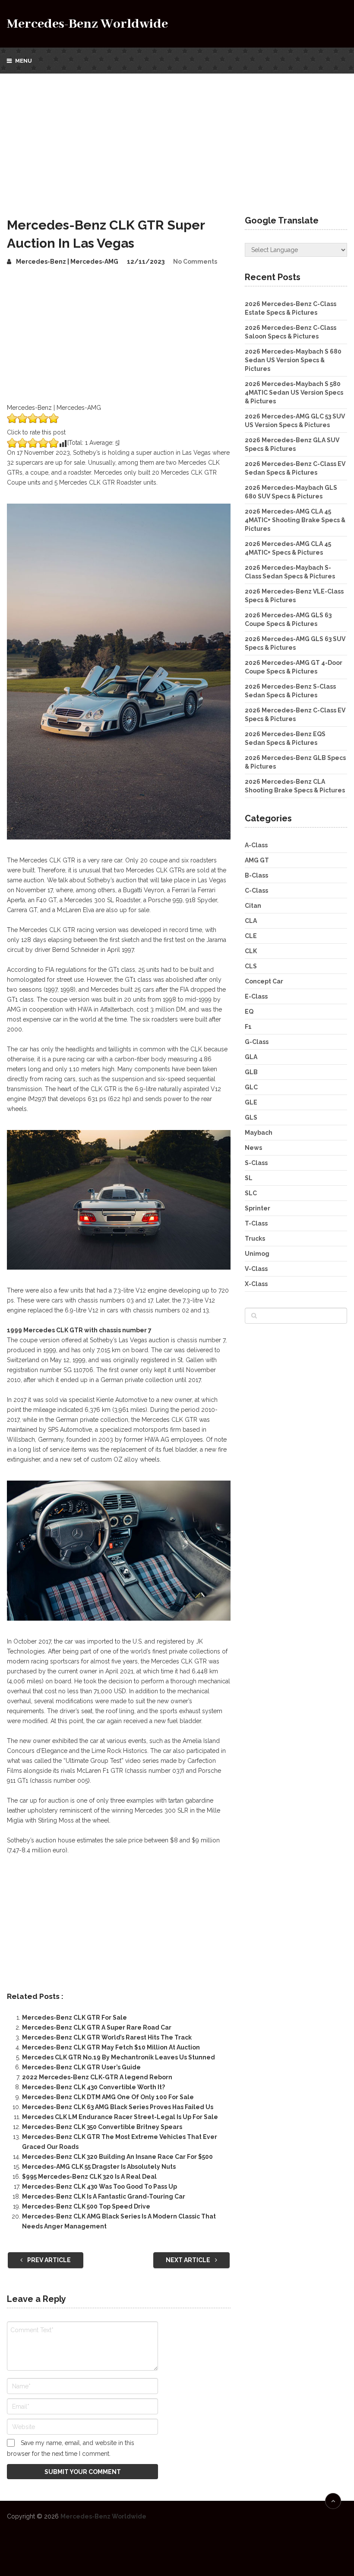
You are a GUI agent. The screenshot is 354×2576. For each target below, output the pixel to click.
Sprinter (258, 1208)
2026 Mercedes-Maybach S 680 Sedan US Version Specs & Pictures (293, 360)
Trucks (255, 1239)
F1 (248, 1027)
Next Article (189, 2260)
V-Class (256, 1269)
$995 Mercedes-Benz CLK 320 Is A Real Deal (89, 2177)
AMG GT (257, 860)
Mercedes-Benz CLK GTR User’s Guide (81, 2067)
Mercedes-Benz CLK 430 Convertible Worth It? (93, 2087)
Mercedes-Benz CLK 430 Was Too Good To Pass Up (100, 2187)
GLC (251, 1087)
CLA (251, 921)
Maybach (259, 1133)
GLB (251, 1072)
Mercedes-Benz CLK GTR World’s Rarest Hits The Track (107, 2037)
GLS (251, 1117)
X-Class (256, 1284)
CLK (251, 951)
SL (249, 1178)
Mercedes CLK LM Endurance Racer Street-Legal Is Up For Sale (120, 2117)
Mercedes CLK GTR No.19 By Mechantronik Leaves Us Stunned (119, 2057)
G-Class (257, 1042)
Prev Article (48, 2260)
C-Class (256, 891)
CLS (251, 966)
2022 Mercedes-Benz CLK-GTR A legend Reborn (97, 2077)
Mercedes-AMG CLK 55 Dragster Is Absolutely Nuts (99, 2167)
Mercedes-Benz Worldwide (87, 24)
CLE (251, 936)
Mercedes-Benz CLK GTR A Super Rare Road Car (97, 2027)
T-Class (256, 1223)
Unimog (257, 1254)
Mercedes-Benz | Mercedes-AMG (67, 262)
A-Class (256, 845)
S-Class (256, 1163)
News (253, 1148)
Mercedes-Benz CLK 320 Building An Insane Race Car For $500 (117, 2157)
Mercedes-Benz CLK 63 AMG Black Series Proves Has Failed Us (118, 2107)
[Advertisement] (177, 138)
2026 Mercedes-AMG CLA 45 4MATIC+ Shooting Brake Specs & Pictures (295, 520)
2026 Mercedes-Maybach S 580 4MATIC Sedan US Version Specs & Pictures (294, 393)
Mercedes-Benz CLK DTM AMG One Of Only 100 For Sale (108, 2097)
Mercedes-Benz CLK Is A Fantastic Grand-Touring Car (104, 2196)
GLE (251, 1102)
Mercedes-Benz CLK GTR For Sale (74, 2017)
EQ (249, 1012)
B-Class (256, 875)
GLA (251, 1057)
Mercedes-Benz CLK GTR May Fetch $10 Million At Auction (111, 2047)
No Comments (195, 262)
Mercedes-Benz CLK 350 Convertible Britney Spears (102, 2127)
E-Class (256, 996)
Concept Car (264, 981)
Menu (24, 61)
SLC (251, 1193)
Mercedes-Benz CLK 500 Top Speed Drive (86, 2206)
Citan (253, 906)
